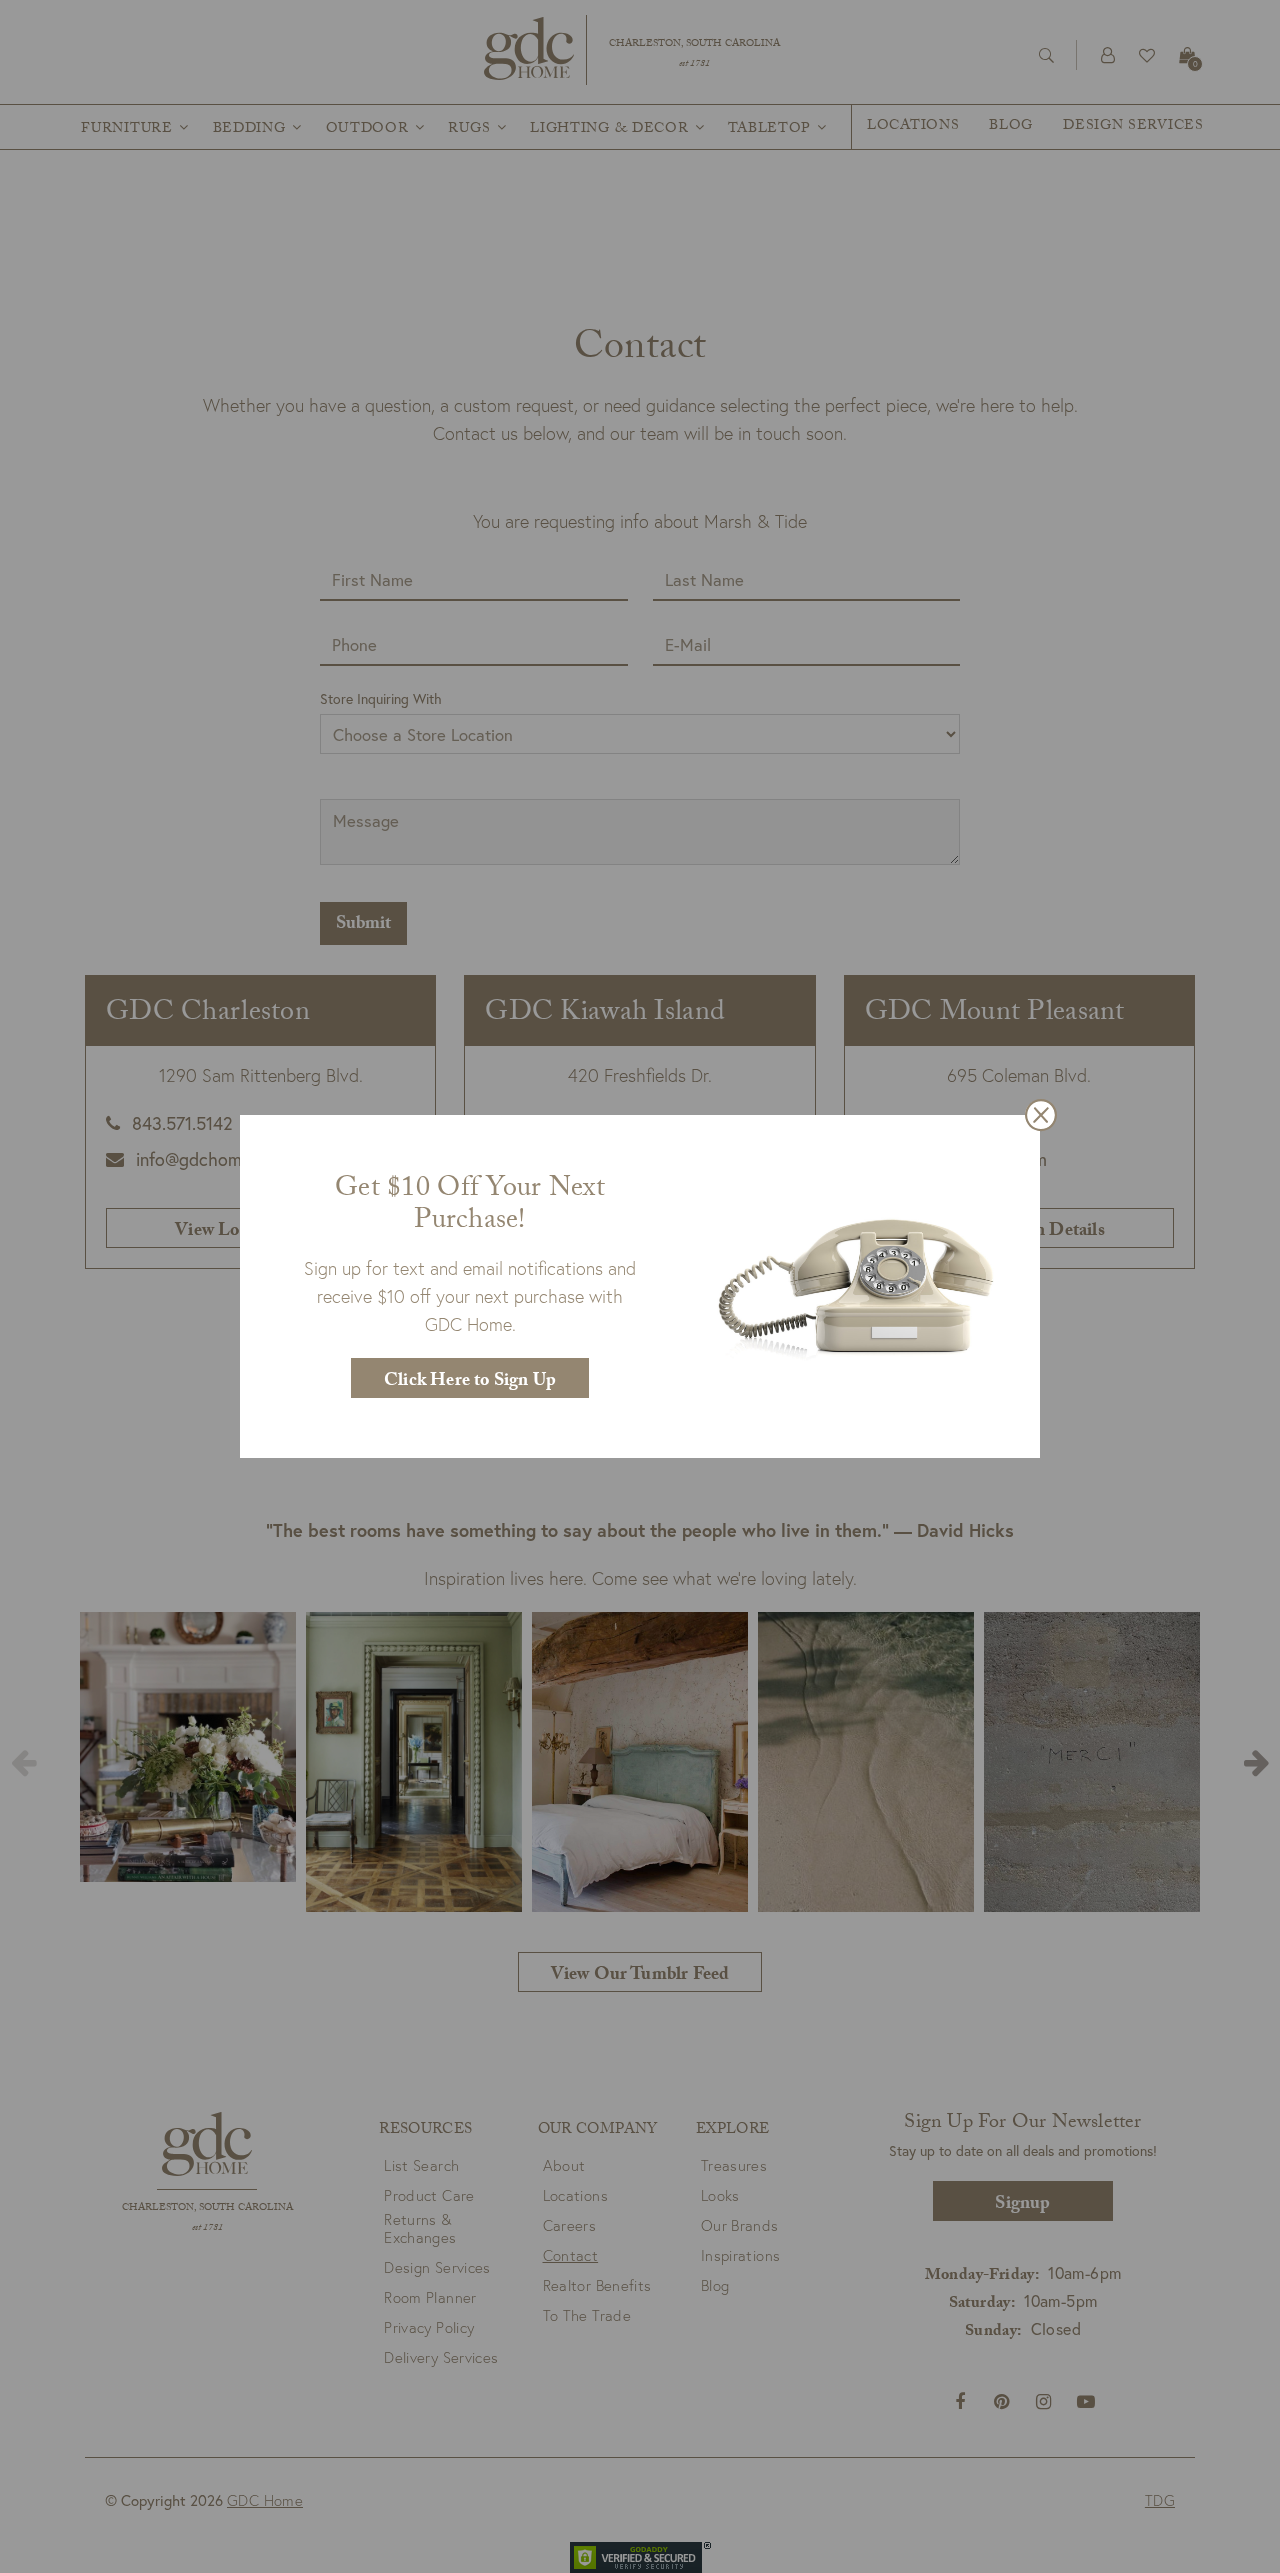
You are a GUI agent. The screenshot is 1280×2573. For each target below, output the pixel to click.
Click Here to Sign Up (470, 1382)
